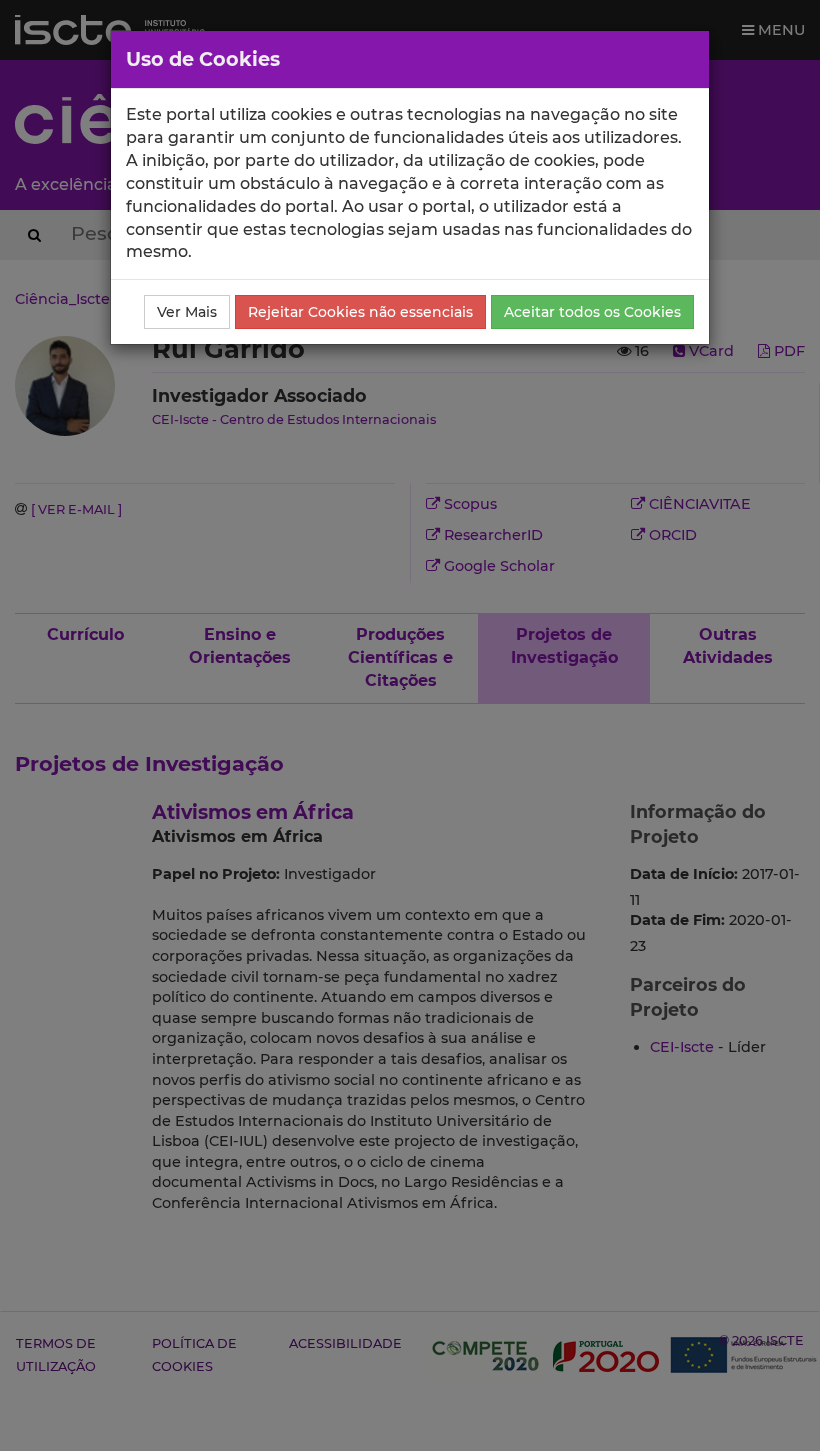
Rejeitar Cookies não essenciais (360, 312)
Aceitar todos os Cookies (592, 312)
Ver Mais (187, 312)
